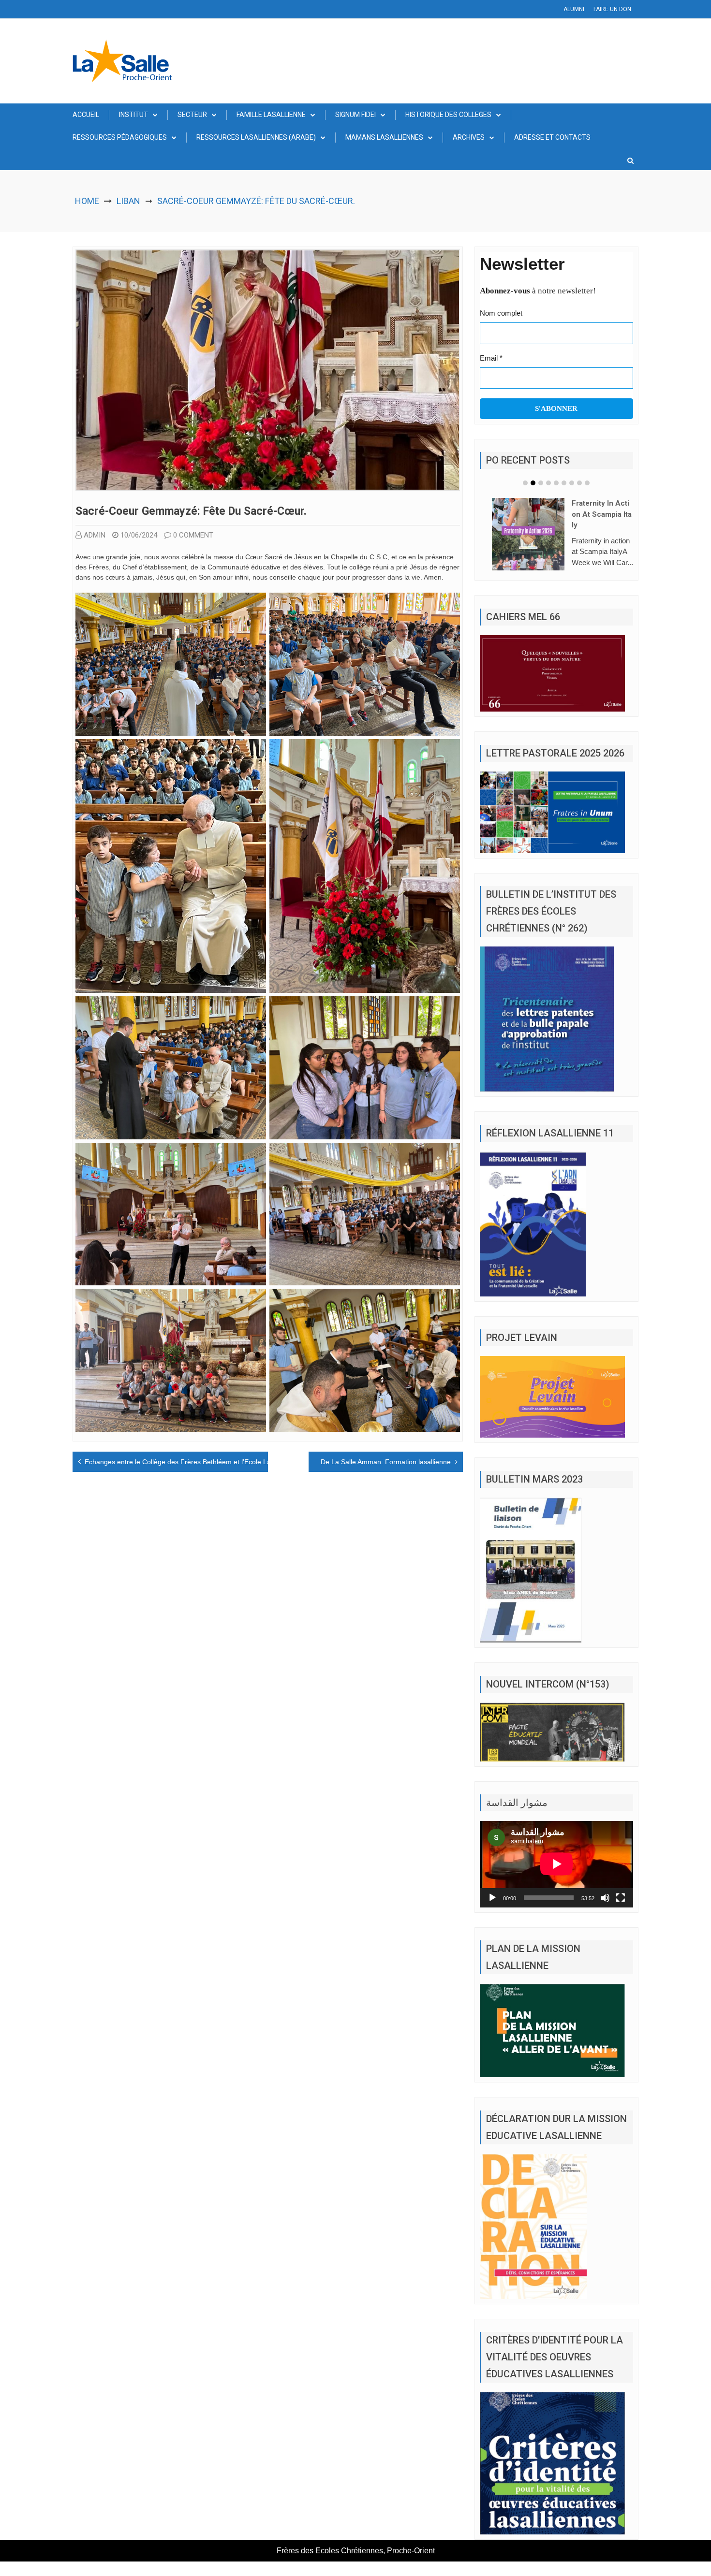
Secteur (192, 115)
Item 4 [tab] (548, 483)
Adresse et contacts (552, 137)
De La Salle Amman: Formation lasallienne (386, 1462)
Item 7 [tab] (572, 483)
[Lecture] (492, 1912)
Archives (469, 137)
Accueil (86, 115)
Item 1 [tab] (525, 483)
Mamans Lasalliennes (384, 137)
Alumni (574, 9)
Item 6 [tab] (564, 483)
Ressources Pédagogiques (120, 137)
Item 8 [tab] (579, 483)
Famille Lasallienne (271, 115)
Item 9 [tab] (587, 483)
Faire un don (612, 9)
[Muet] (605, 1912)
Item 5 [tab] (556, 483)
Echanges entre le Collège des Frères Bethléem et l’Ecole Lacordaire (190, 1462)
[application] (556, 1878)
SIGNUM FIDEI (355, 115)
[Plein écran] (621, 1912)
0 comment (193, 535)
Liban (128, 201)
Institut (133, 115)
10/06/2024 (139, 535)
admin (95, 535)
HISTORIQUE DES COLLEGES (448, 115)
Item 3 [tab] (541, 483)
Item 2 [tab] (533, 483)
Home (87, 201)
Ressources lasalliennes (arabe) (256, 137)
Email (491, 358)
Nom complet (501, 313)
